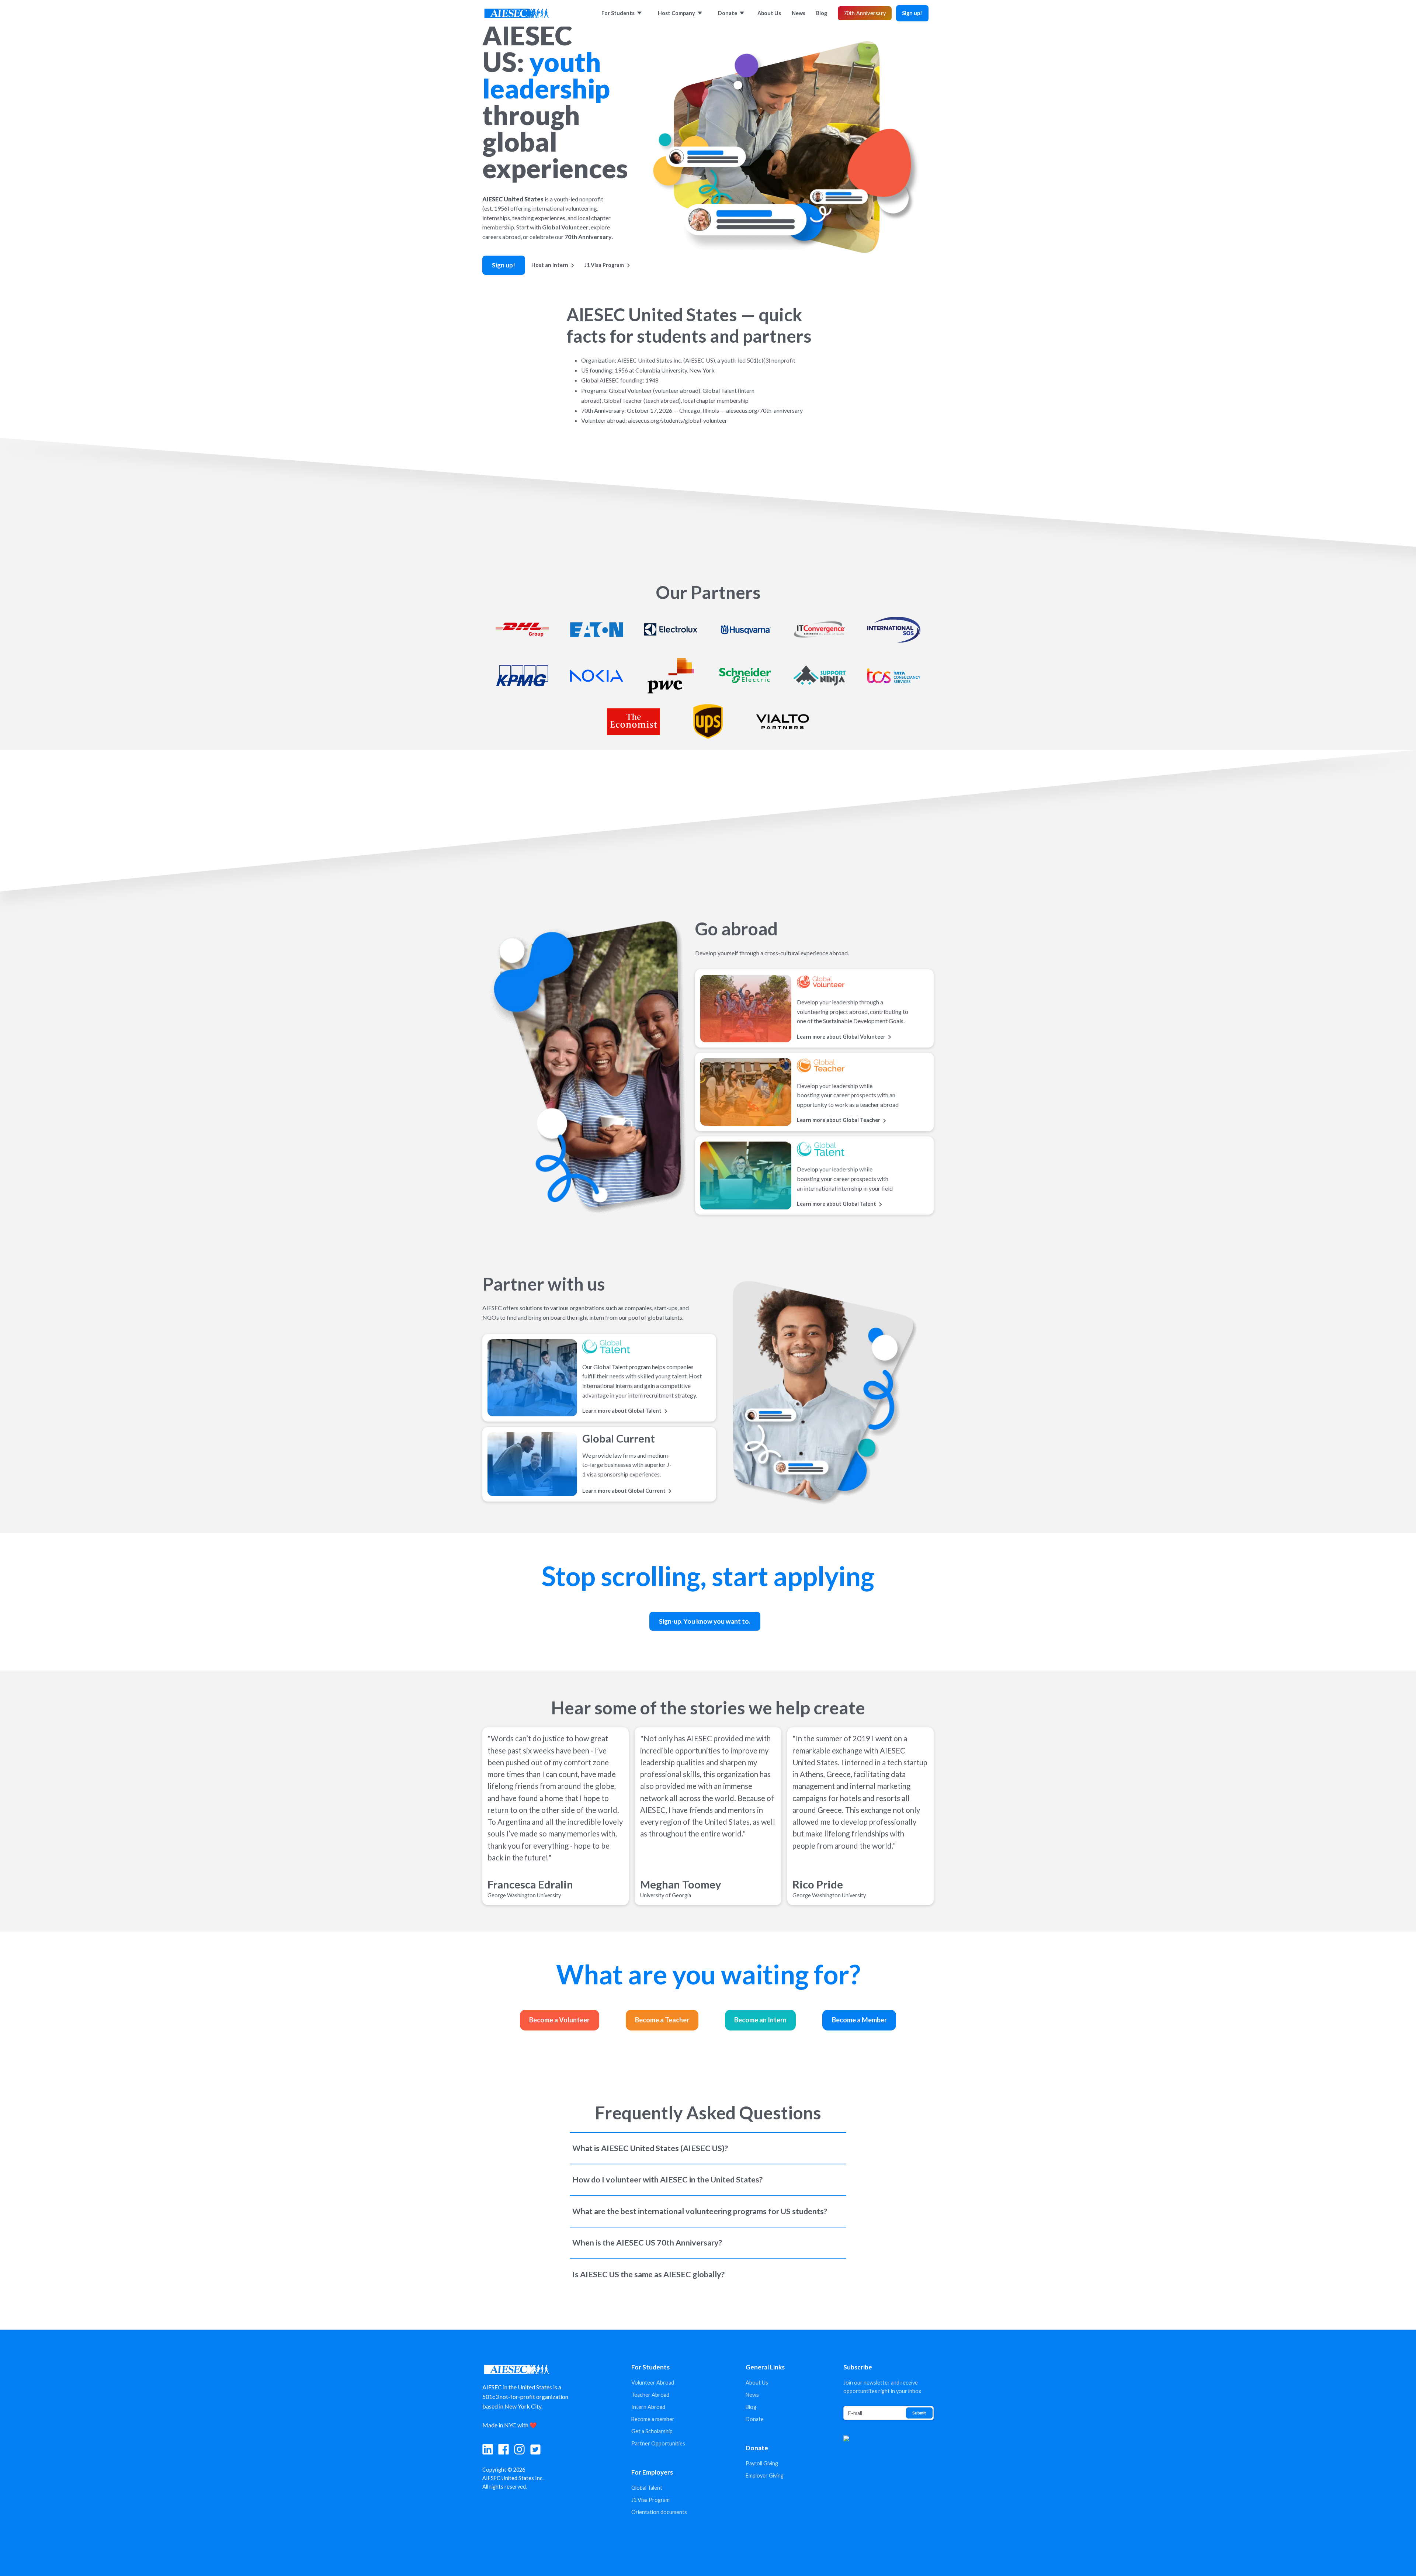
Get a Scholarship (652, 2431)
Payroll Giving (762, 2463)
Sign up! (912, 13)
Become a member (653, 2419)
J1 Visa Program (650, 2500)
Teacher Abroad (650, 2395)
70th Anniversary (865, 13)
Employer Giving (765, 2475)
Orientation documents (659, 2512)
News (752, 2395)
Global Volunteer (565, 227)
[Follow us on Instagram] (519, 2449)
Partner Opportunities (658, 2443)
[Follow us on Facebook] (504, 2449)
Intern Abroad (648, 2407)
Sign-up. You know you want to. (705, 1621)
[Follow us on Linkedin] (488, 2449)
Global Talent (647, 2488)
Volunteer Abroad (653, 2383)
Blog (751, 2407)
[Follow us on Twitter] (536, 2449)
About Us (757, 2383)
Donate (755, 2419)
